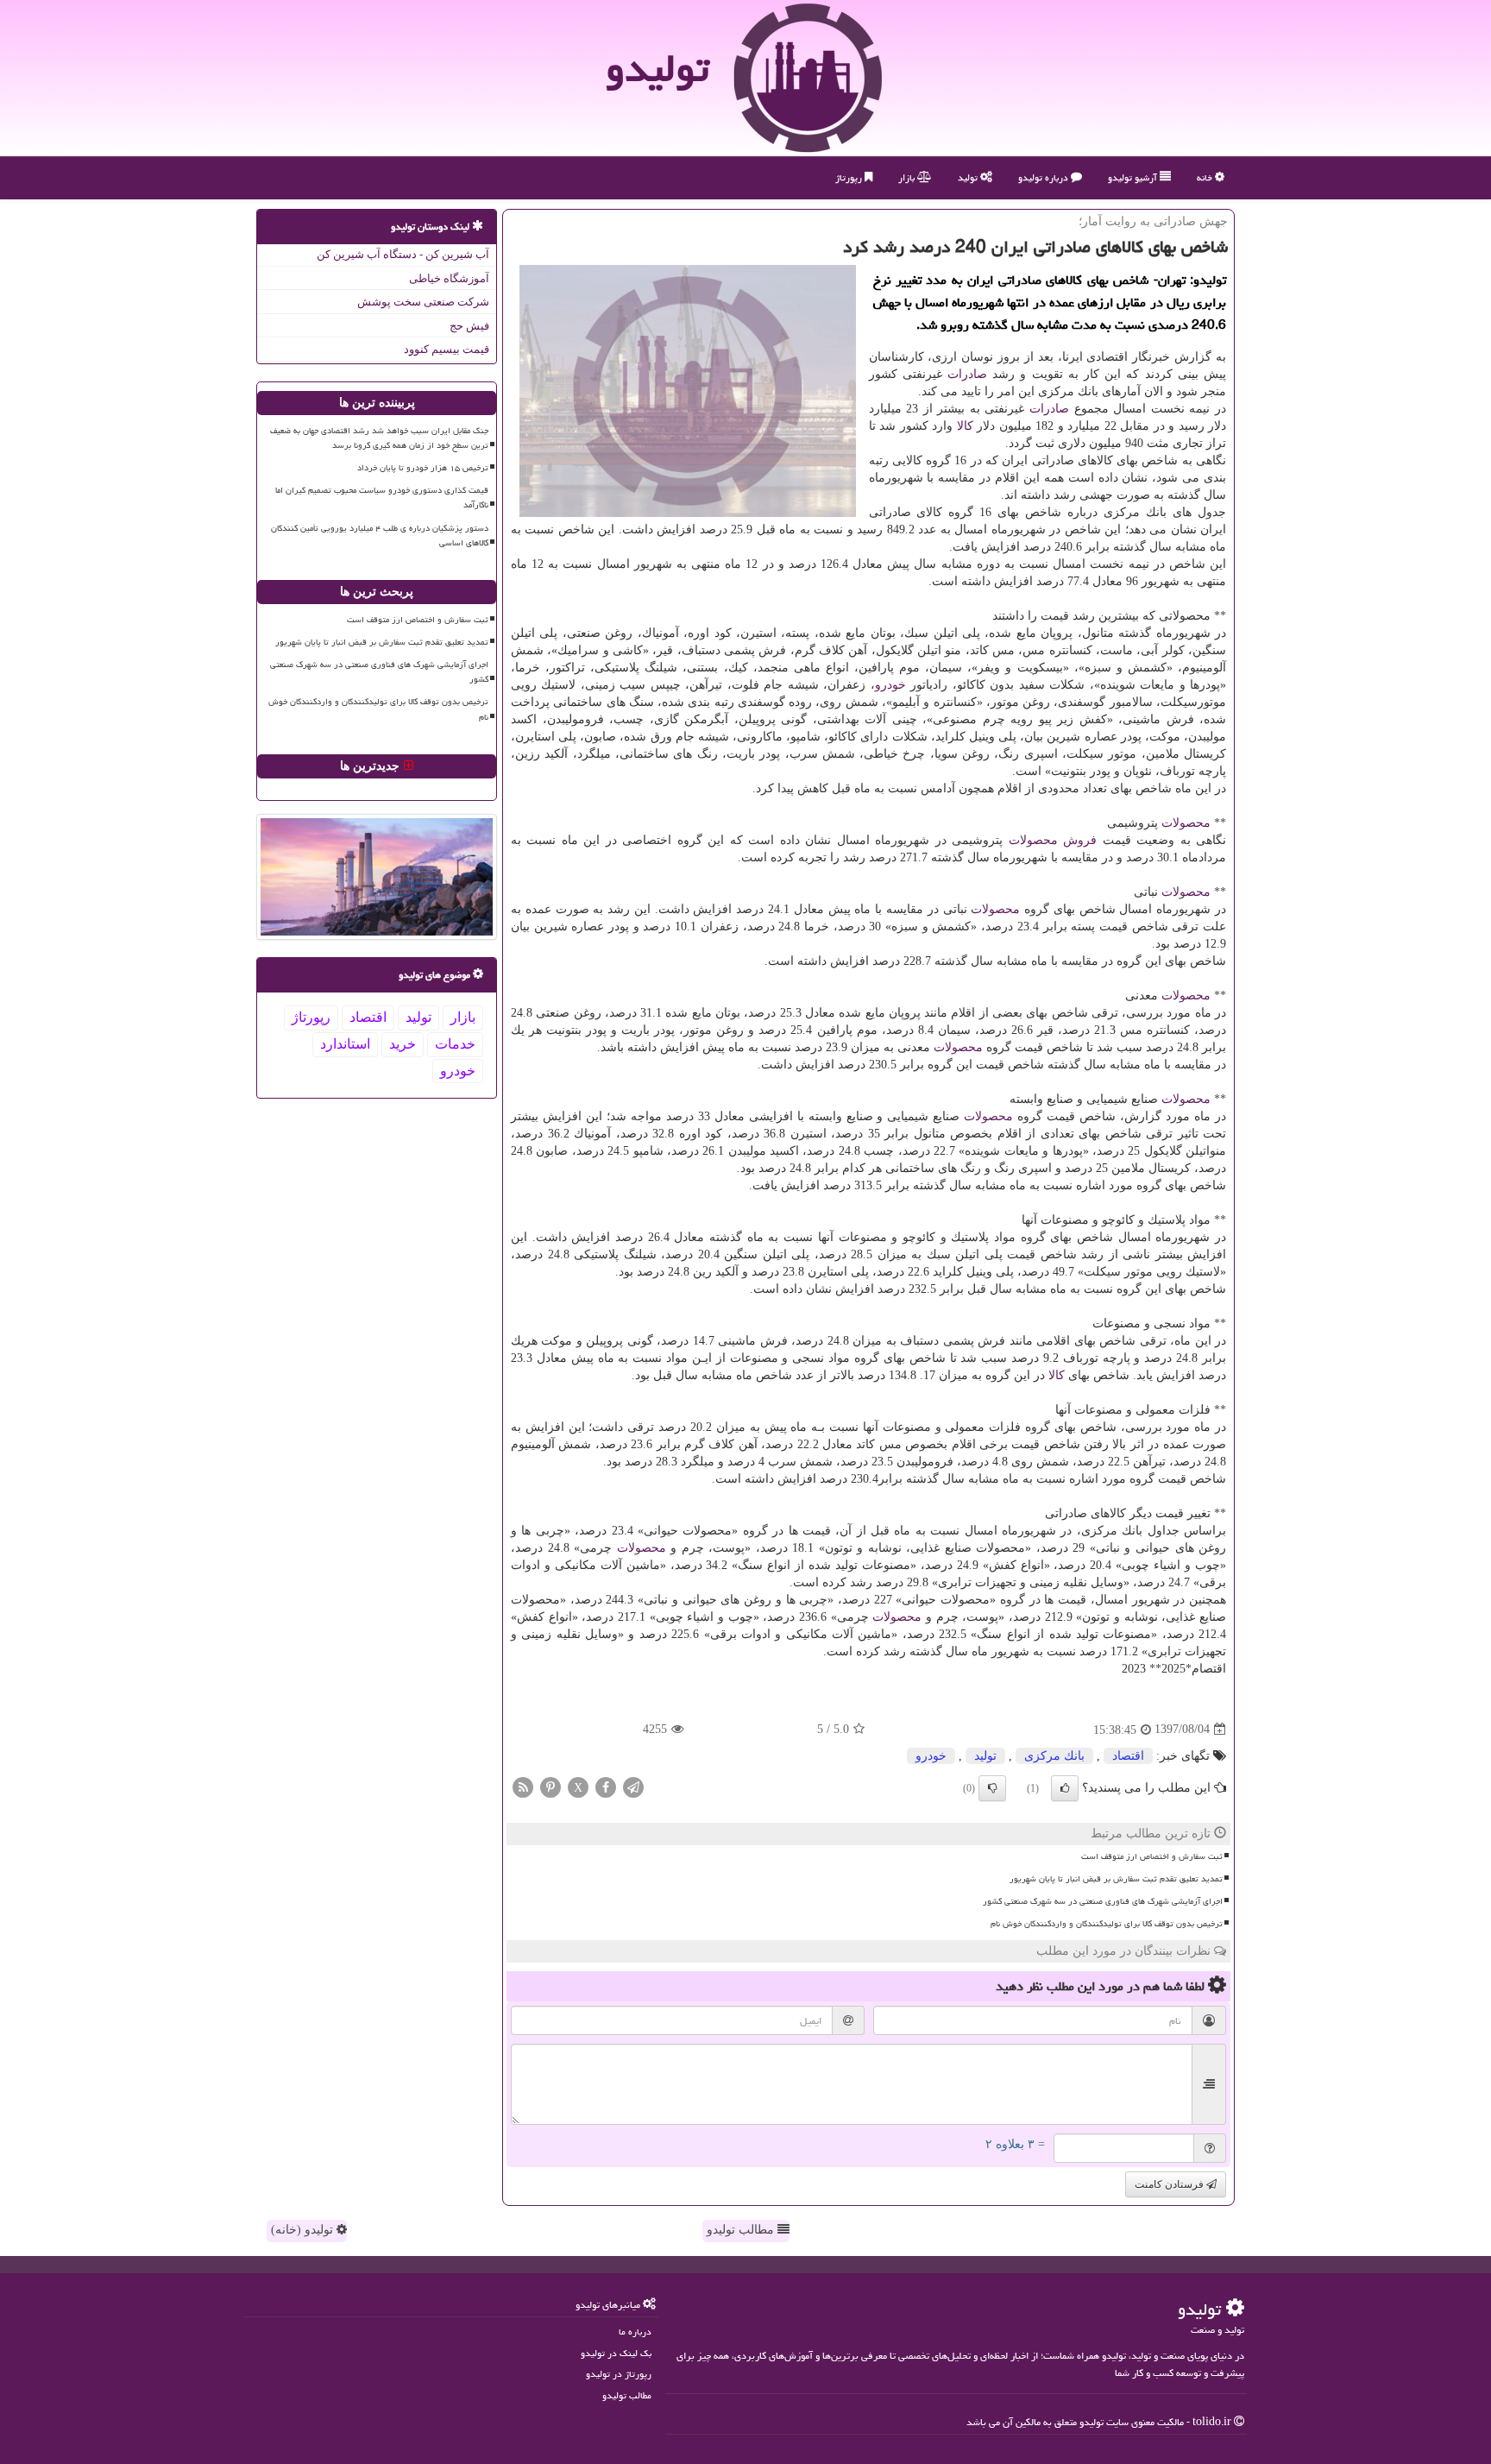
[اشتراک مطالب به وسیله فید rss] (523, 1786)
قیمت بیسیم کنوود (447, 349)
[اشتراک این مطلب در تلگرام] (633, 1786)
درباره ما (635, 2332)
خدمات (455, 1044)
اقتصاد (1128, 1756)
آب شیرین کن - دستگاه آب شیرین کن (403, 254)
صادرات (967, 374)
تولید (969, 177)
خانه (1206, 177)
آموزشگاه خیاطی (449, 278)
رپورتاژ (850, 177)
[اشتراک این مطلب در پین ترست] (550, 1786)
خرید (403, 1044)
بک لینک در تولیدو (616, 2353)
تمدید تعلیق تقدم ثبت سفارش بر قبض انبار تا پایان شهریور (1116, 1879)
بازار (908, 177)
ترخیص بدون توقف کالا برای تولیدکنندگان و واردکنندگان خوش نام (1107, 1924)
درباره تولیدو (1044, 177)
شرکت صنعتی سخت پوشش (423, 302)
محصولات (1186, 823)
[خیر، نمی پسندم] (992, 1788)
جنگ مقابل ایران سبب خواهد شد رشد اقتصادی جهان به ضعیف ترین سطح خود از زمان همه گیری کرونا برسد (379, 438)
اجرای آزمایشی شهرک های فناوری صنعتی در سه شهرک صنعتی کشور (1103, 1901)
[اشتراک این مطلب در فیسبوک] (606, 1786)
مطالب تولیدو (742, 2230)
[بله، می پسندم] (1065, 1788)
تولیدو (657, 68)
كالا (965, 426)
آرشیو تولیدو (1134, 177)
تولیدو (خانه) (304, 2230)
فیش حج (469, 326)
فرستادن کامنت (1170, 2184)
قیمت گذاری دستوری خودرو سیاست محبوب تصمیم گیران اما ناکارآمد (382, 498)
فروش (1080, 840)
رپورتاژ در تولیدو (619, 2374)
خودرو (890, 685)
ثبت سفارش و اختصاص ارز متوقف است (1152, 1856)
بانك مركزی (1054, 1756)
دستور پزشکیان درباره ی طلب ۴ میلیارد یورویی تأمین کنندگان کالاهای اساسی (380, 536)
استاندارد (345, 1044)
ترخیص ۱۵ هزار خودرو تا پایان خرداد (423, 468)
